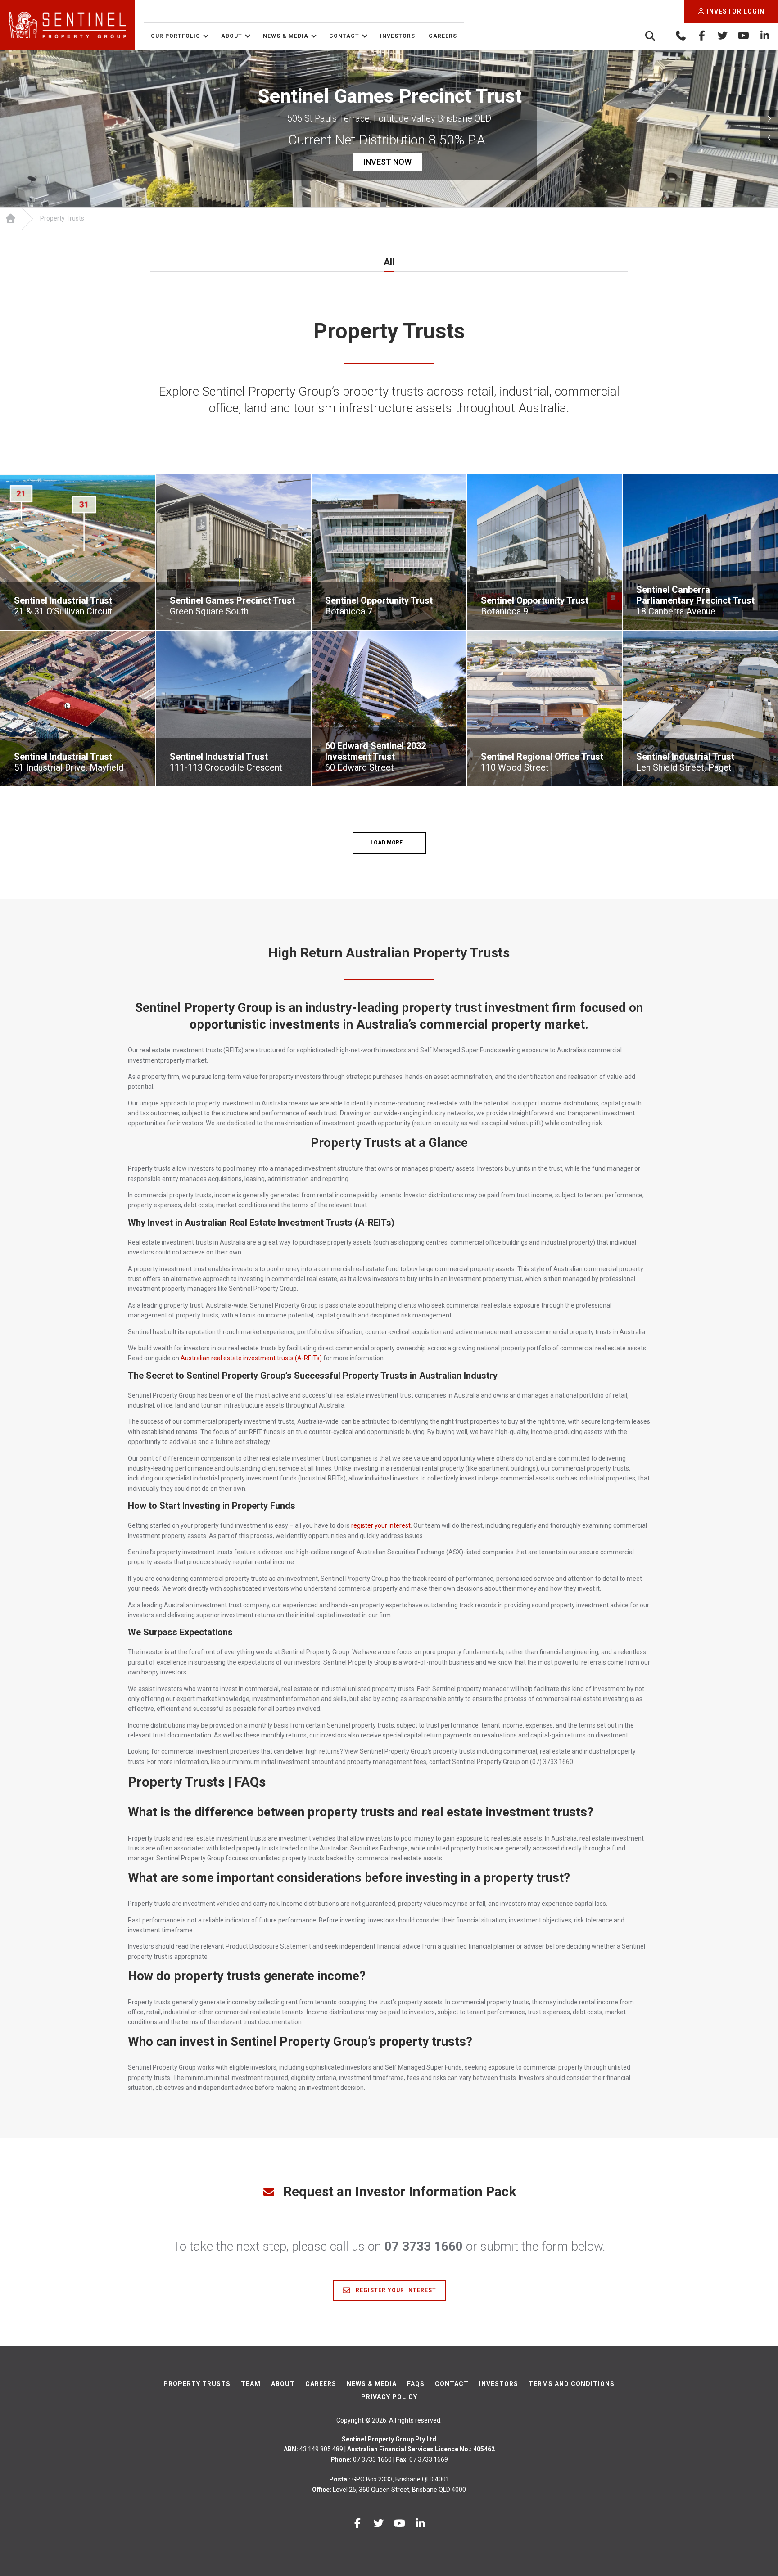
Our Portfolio (176, 36)
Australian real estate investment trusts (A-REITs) (251, 1358)
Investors (398, 36)
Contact (344, 36)
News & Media (286, 36)
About (232, 36)
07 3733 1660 (424, 2246)
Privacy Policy (389, 2397)
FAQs (416, 2384)
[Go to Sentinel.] (10, 219)
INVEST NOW (387, 162)
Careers (443, 36)
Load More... (389, 843)
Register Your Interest (395, 2290)
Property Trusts (197, 2384)
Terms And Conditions (572, 2384)
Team (251, 2384)
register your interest (381, 1525)
